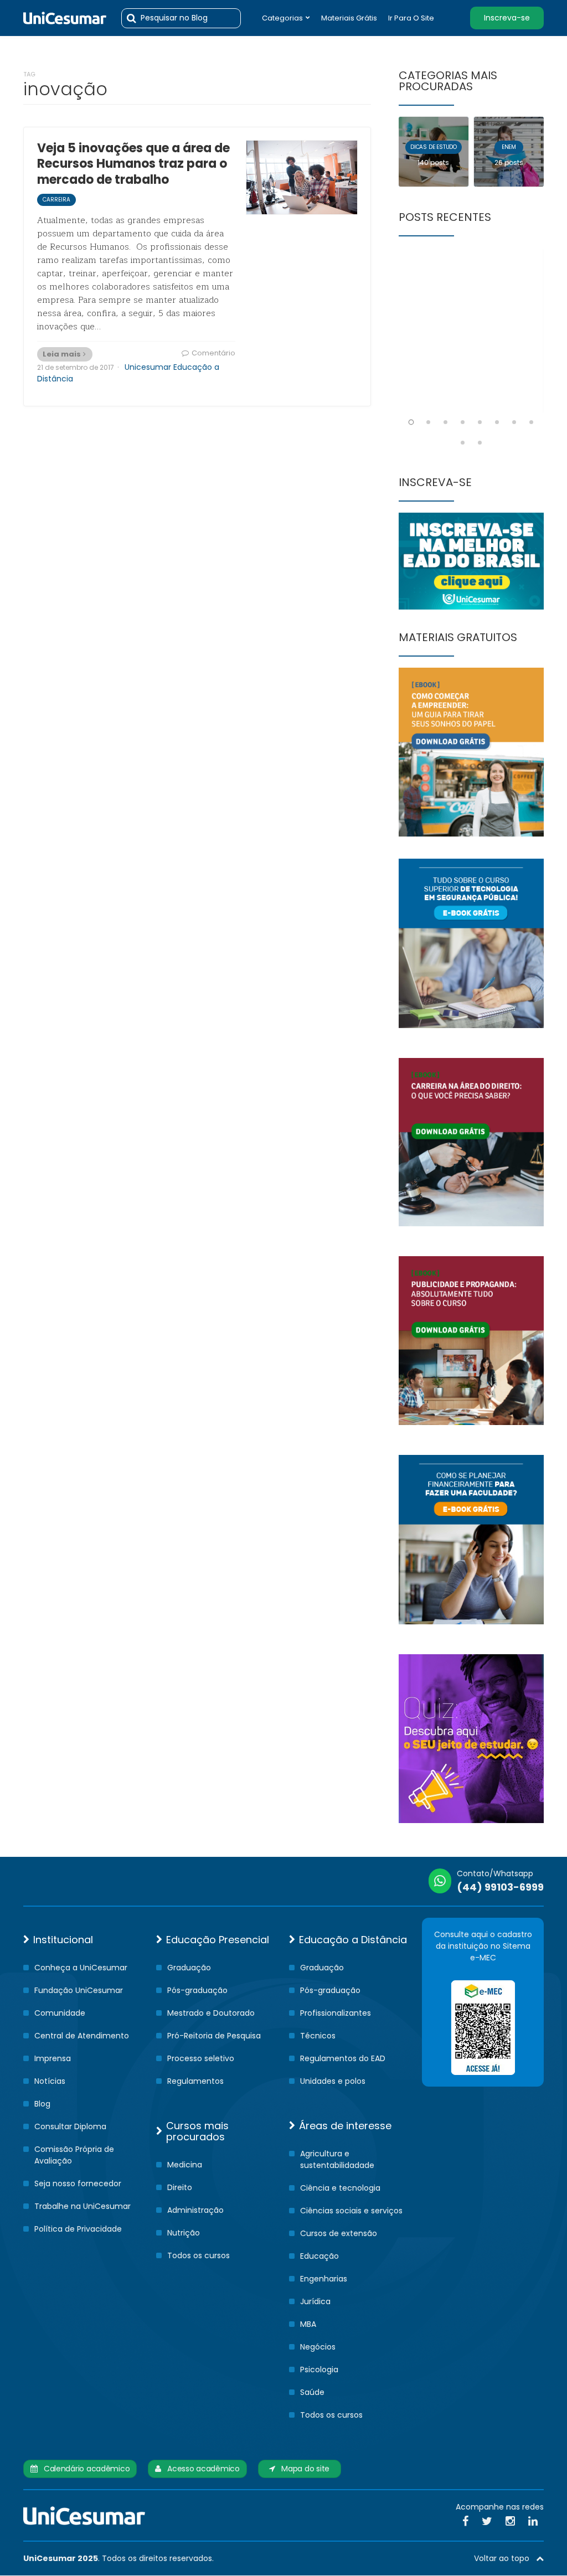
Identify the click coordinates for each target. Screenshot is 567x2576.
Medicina (185, 2165)
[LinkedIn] (533, 2521)
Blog (42, 2104)
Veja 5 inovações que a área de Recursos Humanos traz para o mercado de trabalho (133, 164)
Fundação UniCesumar (79, 1990)
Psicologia (319, 2369)
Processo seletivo (201, 2058)
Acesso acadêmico (200, 2469)
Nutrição (184, 2233)
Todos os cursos (199, 2255)
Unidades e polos (333, 2081)
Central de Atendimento (82, 2036)
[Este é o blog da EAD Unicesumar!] (65, 18)
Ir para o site (411, 18)
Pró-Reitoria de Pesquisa (214, 2036)
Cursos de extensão (339, 2233)
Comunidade (60, 2013)
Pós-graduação (197, 1990)
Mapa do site (302, 2469)
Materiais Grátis (349, 18)
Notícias (50, 2081)
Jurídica (315, 2301)
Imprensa (53, 2058)
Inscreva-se (507, 18)
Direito (180, 2187)
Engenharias (324, 2279)
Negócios (318, 2347)
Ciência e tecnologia (340, 2188)
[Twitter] (487, 2521)
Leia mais (62, 354)
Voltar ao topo (505, 2558)
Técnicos (318, 2036)
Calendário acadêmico (84, 2469)
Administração (195, 2210)
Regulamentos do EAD (343, 2058)
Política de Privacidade (78, 2229)
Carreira (56, 200)
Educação (319, 2256)
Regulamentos (195, 2081)
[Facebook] (465, 2521)
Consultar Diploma (70, 2126)
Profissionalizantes (336, 2013)
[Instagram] (510, 2521)
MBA (308, 2324)
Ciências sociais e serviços (351, 2211)
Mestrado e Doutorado (211, 2013)
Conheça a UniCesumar (81, 1968)
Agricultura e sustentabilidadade (337, 2159)
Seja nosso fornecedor (78, 2183)
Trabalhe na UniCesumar (83, 2206)
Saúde (312, 2392)
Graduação (189, 1968)
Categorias (282, 18)
